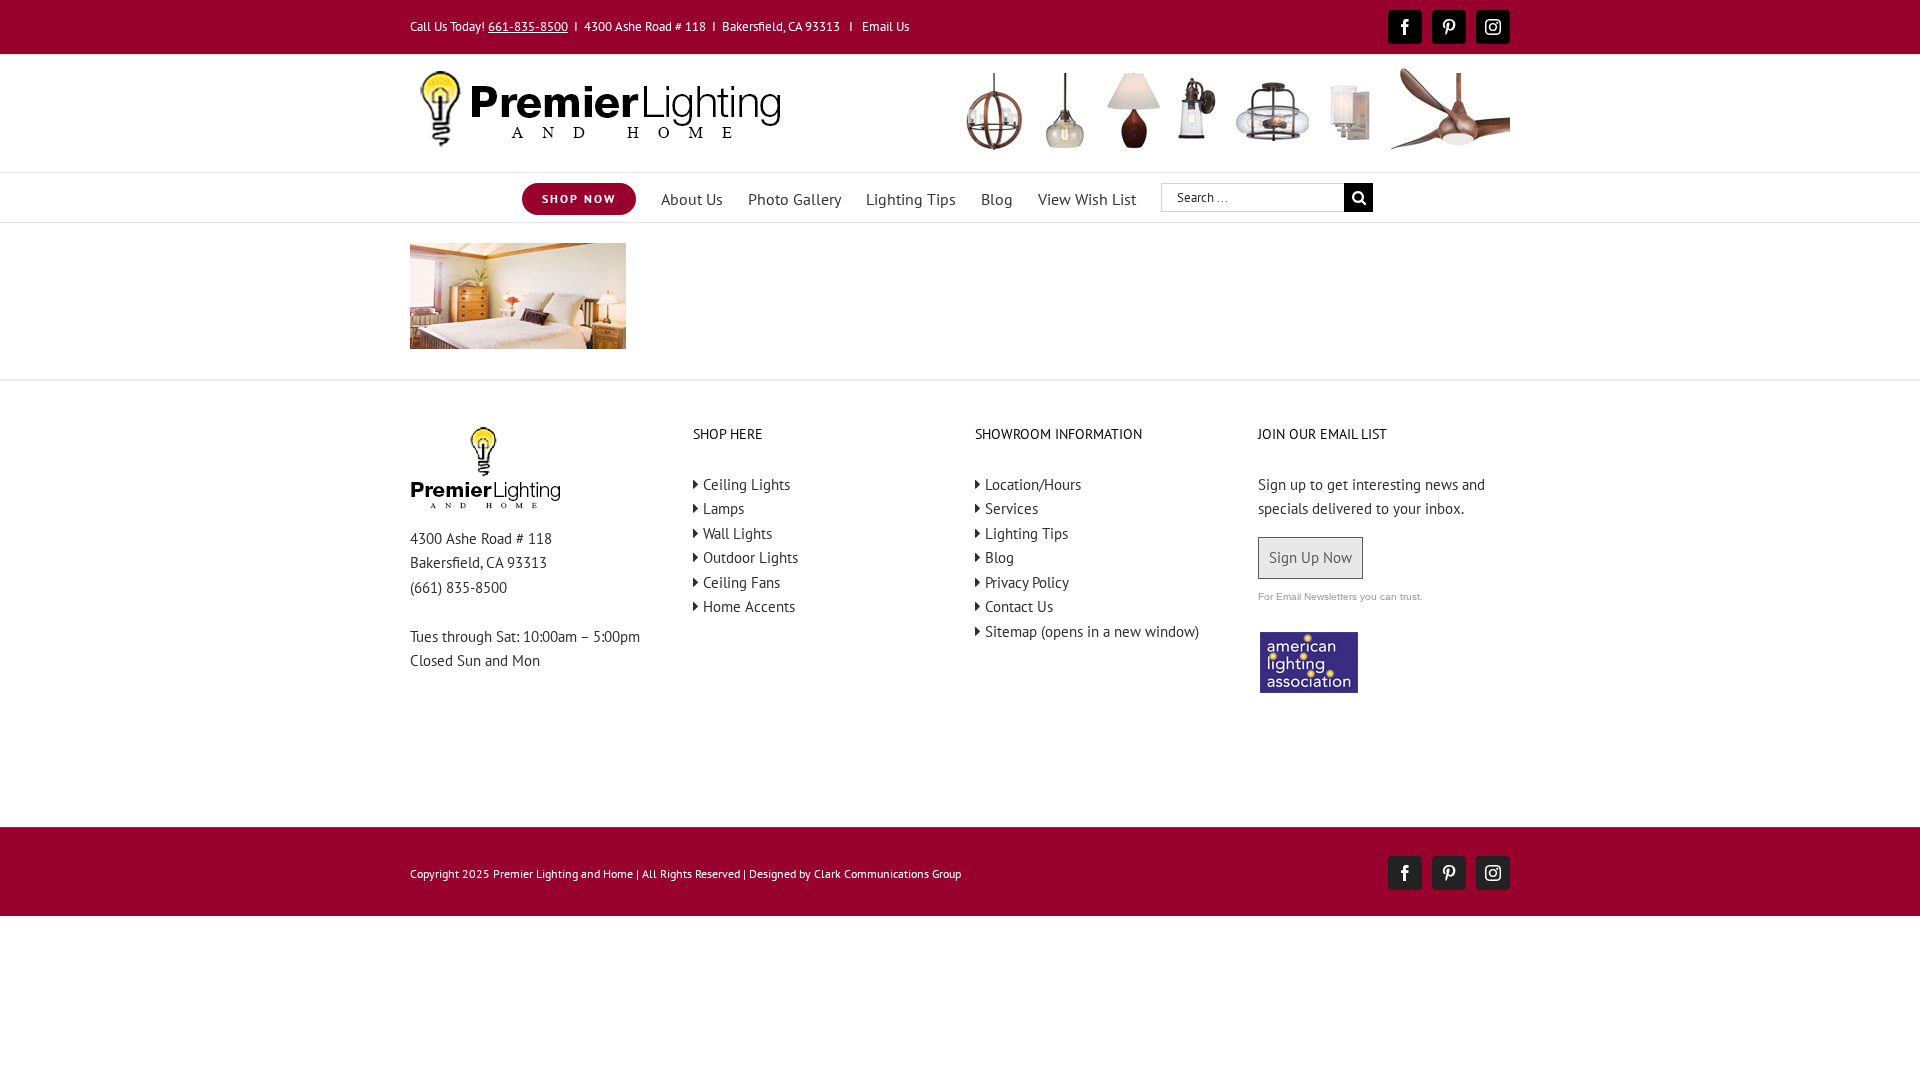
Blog (999, 557)
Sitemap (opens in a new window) (1092, 631)
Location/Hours (1033, 484)
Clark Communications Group (887, 873)
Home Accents (749, 606)
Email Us (885, 26)
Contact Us (1019, 606)
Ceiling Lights (746, 484)
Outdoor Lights (750, 557)
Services (1011, 508)
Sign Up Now (1310, 557)
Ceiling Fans (741, 582)
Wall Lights (737, 533)
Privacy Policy (1027, 582)
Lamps (723, 508)
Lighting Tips (1026, 533)
